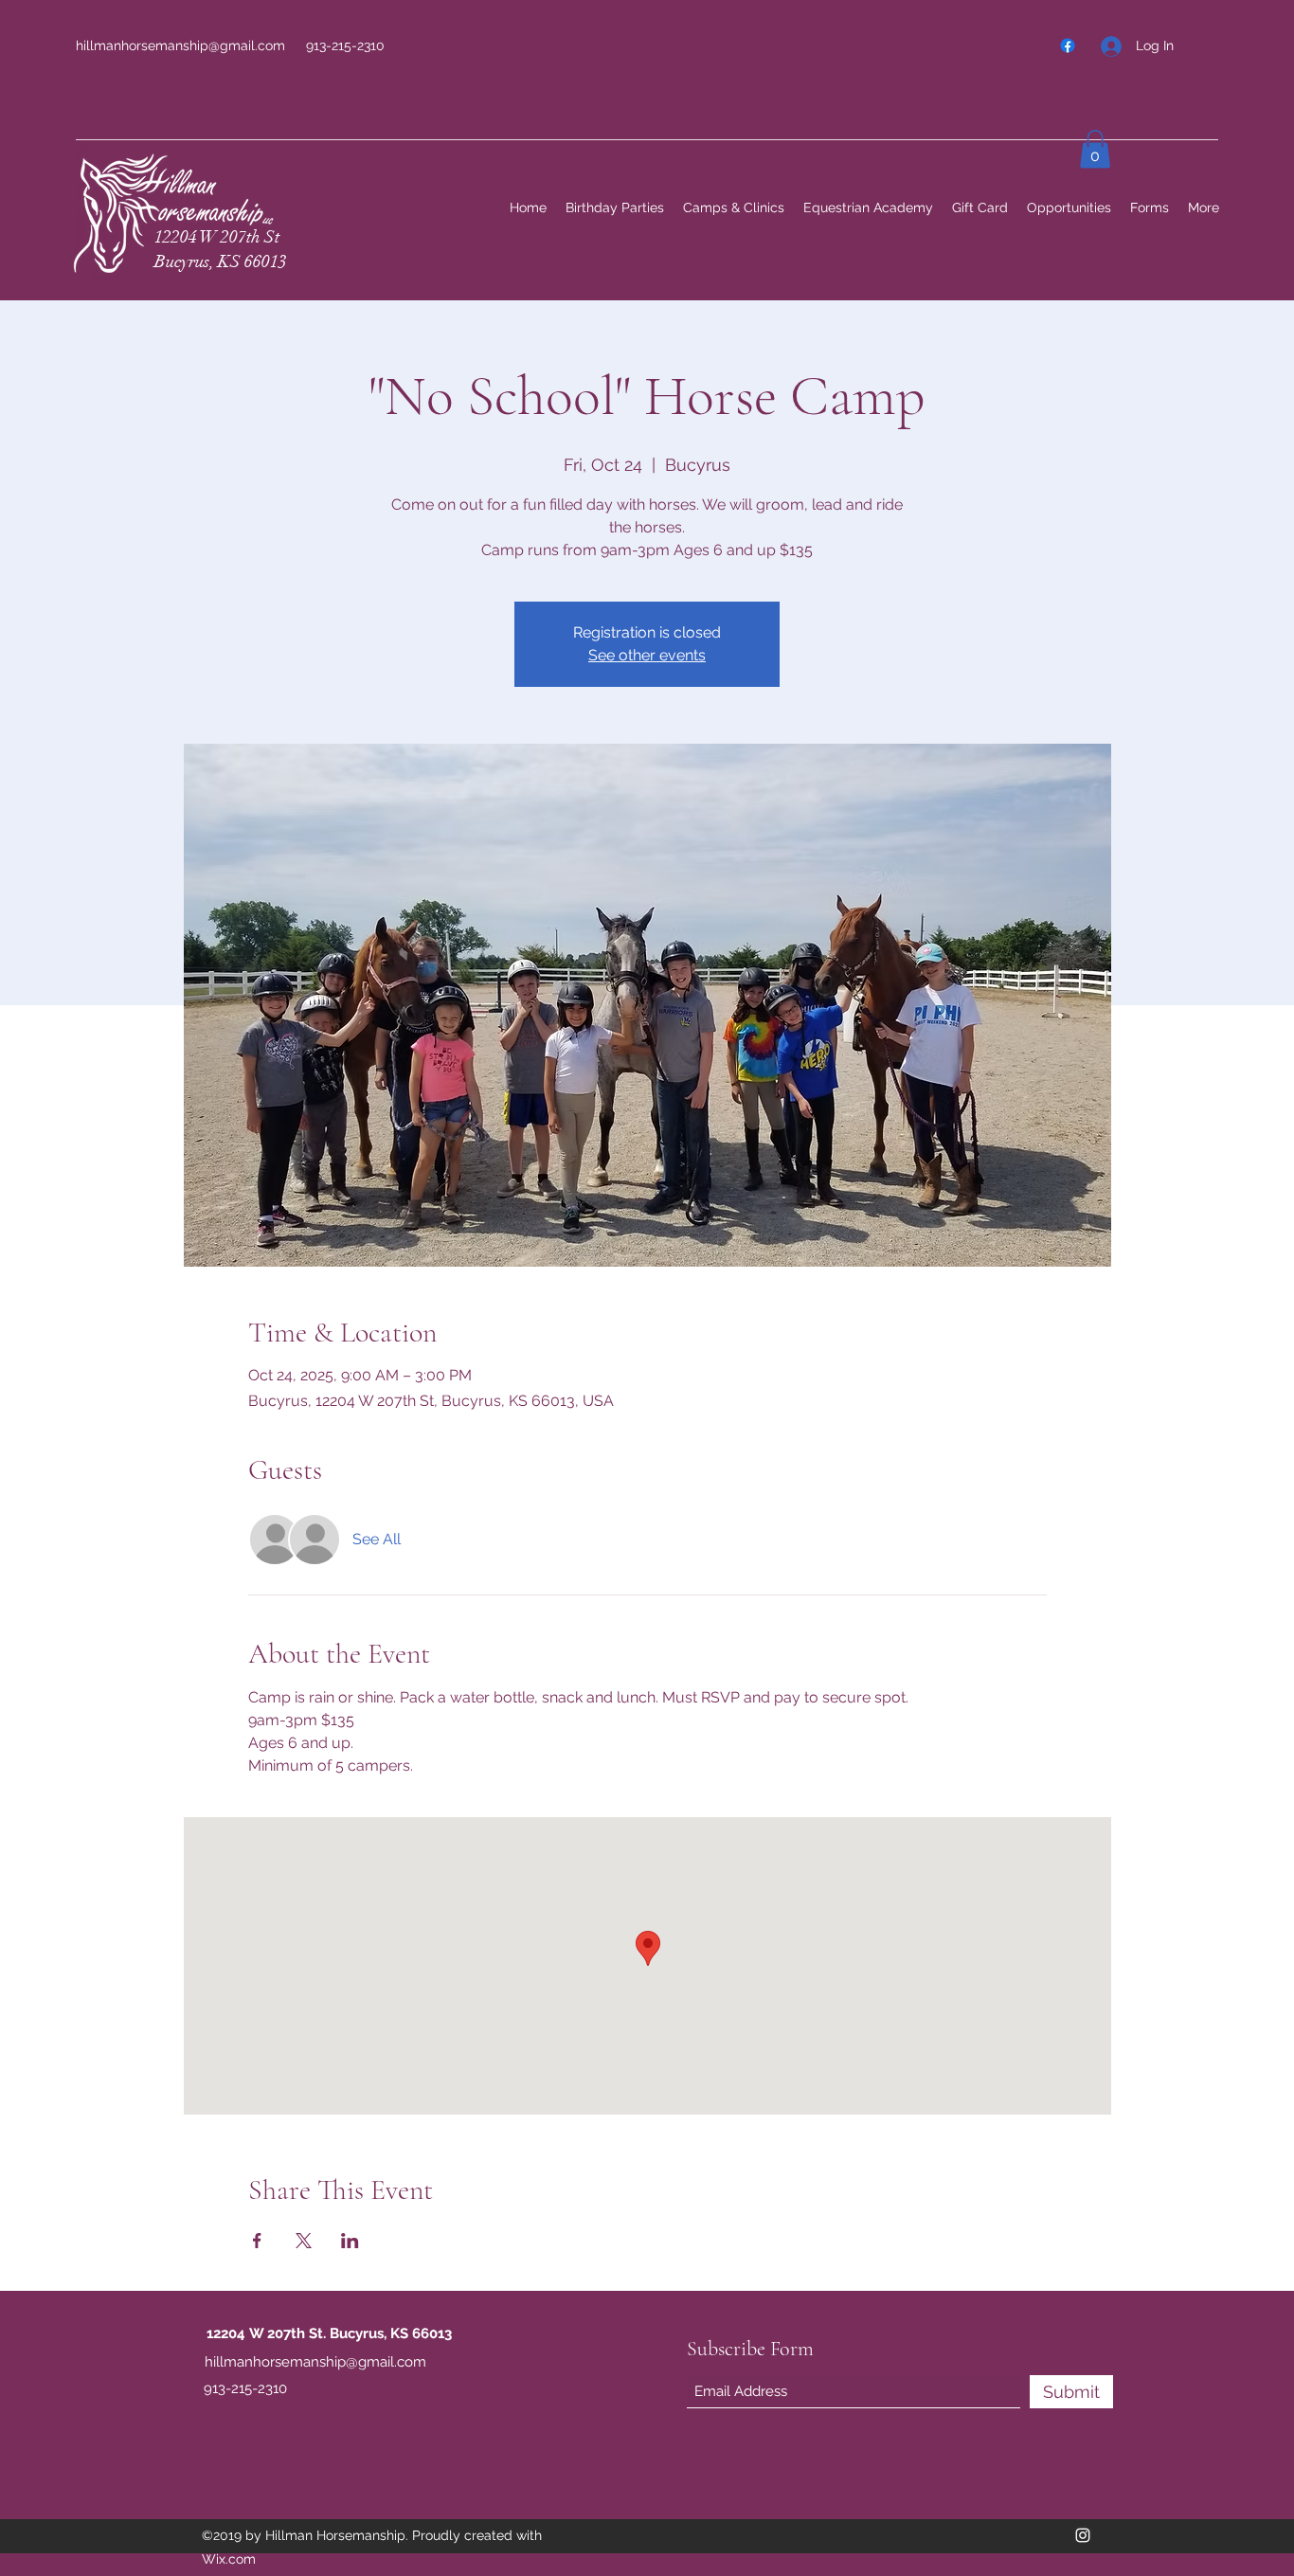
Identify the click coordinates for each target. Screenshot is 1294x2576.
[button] (1095, 149)
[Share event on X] (304, 2241)
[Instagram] (1083, 2535)
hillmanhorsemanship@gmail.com (180, 45)
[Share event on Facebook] (257, 2241)
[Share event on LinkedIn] (350, 2241)
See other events (647, 655)
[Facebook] (1068, 45)
